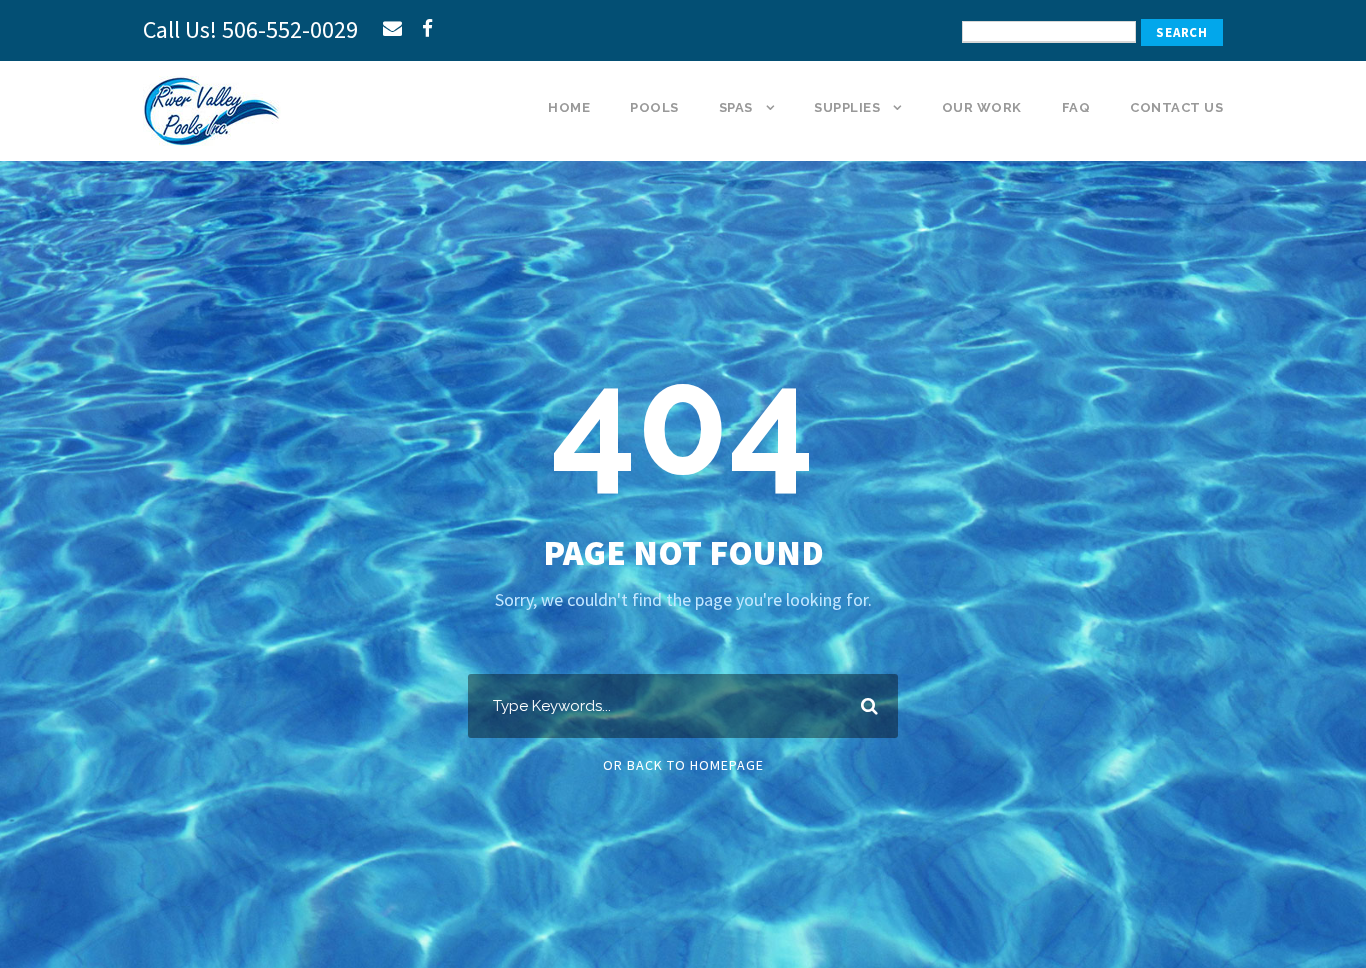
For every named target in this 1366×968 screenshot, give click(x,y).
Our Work (982, 107)
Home (569, 107)
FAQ (1076, 107)
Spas (736, 107)
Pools (654, 107)
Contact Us (1176, 107)
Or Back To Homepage (683, 765)
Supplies (847, 107)
